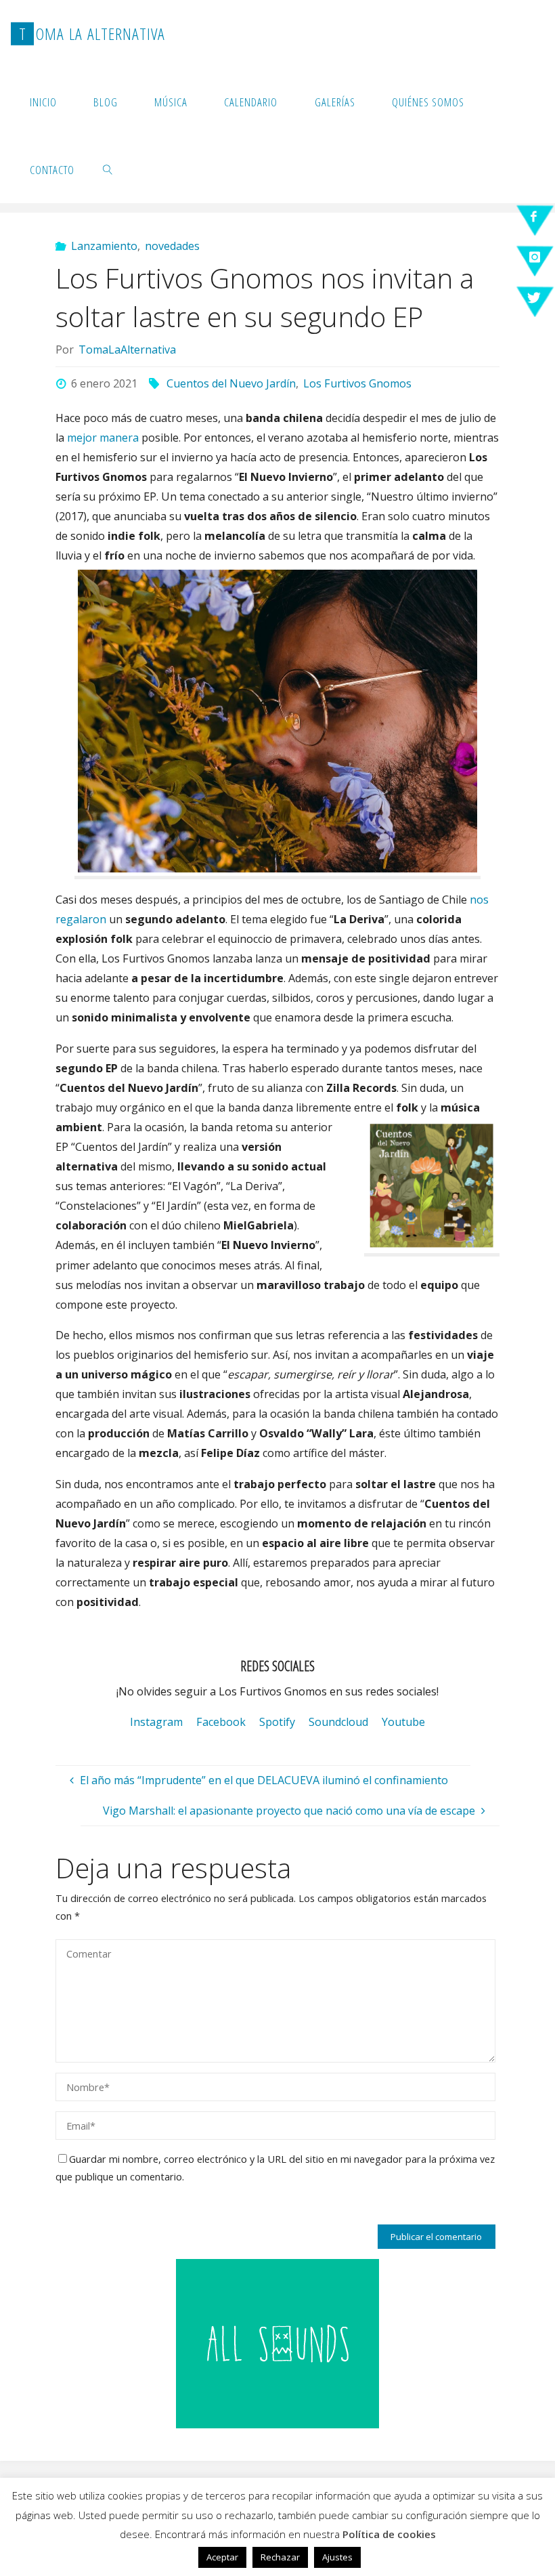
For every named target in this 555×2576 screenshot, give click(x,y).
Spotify (277, 1722)
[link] (108, 169)
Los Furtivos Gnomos (357, 383)
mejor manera (103, 438)
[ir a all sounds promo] (277, 2342)
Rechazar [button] (280, 2557)
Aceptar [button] (222, 2557)
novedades (172, 246)
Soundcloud (338, 1722)
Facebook (221, 1722)
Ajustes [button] (337, 2557)
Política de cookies (389, 2534)
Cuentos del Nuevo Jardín (231, 383)
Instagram (156, 1722)
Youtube (403, 1722)
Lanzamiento (104, 246)
